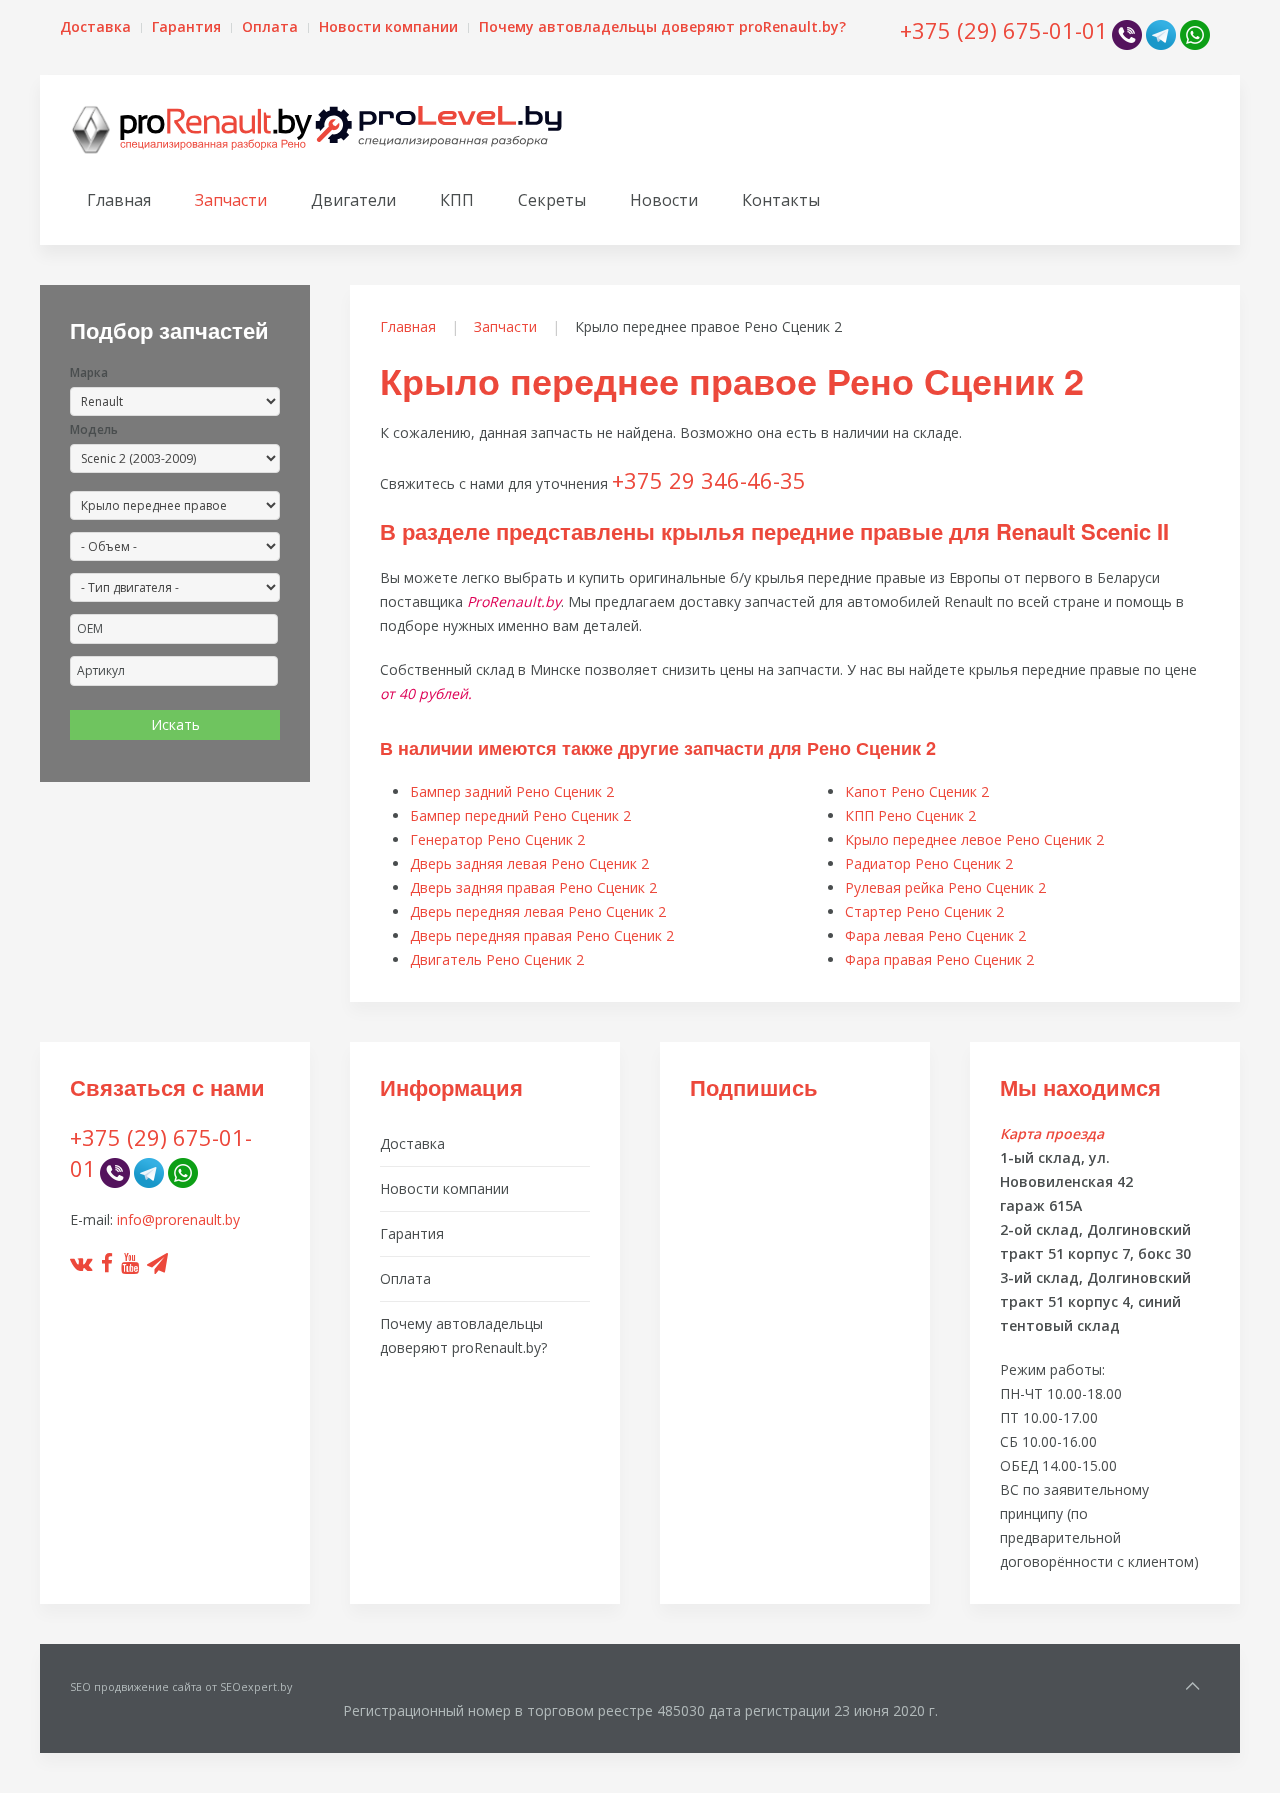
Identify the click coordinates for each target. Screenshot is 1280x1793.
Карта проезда (1052, 1133)
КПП (457, 200)
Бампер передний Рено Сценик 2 (520, 815)
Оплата (270, 26)
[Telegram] (1161, 33)
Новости (664, 200)
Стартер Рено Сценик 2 (924, 911)
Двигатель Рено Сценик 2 (497, 959)
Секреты (552, 200)
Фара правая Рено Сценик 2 (939, 959)
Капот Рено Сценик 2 (917, 791)
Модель (94, 430)
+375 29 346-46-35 (709, 480)
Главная (119, 200)
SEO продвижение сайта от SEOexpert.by (181, 1687)
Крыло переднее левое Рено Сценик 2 (974, 839)
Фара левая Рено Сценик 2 (935, 935)
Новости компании (388, 26)
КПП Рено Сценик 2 (910, 815)
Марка (89, 373)
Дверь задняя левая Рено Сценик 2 (529, 863)
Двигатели (353, 200)
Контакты (781, 200)
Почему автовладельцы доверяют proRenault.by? (662, 26)
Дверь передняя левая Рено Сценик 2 (538, 911)
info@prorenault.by (178, 1219)
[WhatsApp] (1195, 33)
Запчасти (231, 200)
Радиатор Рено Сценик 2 (929, 863)
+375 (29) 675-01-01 (1004, 30)
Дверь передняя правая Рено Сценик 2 (542, 935)
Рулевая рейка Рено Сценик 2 (945, 887)
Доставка (95, 26)
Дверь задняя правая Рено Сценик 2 (533, 887)
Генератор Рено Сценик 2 (497, 839)
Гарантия (186, 26)
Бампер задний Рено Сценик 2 (512, 791)
